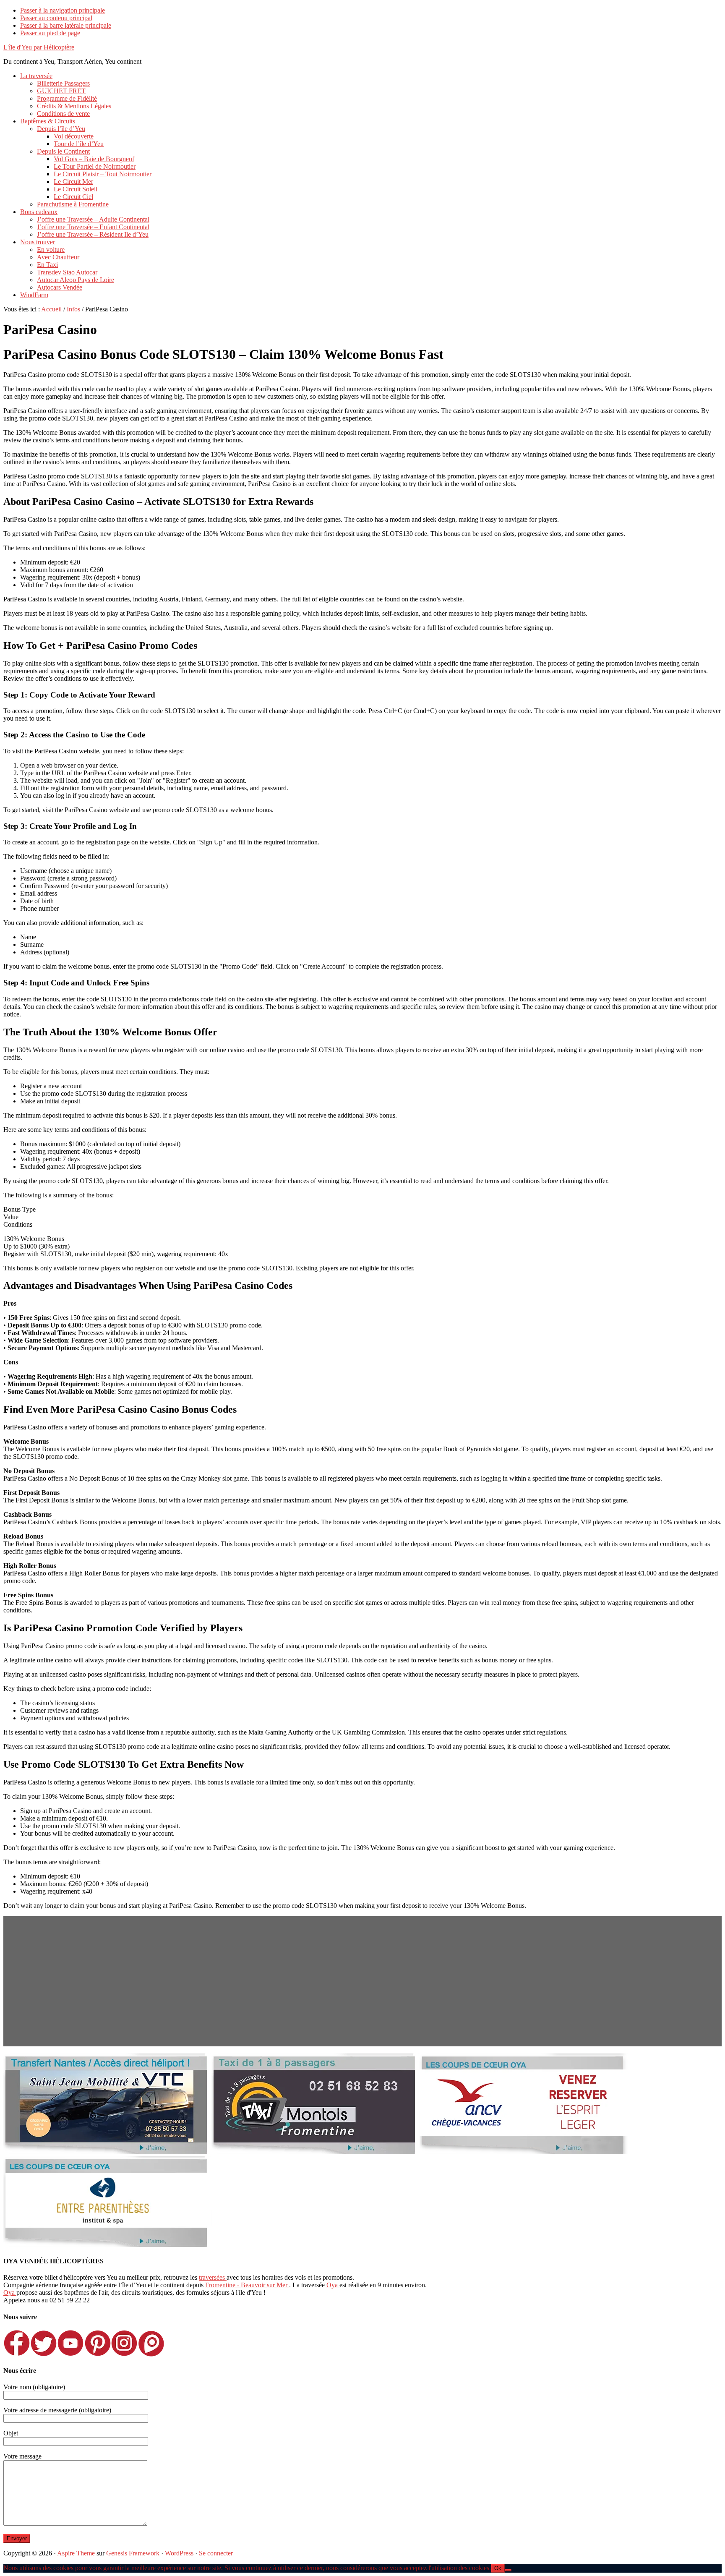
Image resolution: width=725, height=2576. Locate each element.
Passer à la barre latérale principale (66, 25)
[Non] (508, 2570)
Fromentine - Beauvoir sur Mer (247, 2285)
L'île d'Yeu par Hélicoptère (39, 47)
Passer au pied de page (50, 33)
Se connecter (216, 2553)
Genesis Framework (133, 2553)
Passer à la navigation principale (63, 10)
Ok (498, 2568)
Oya (333, 2285)
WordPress (179, 2553)
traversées (213, 2277)
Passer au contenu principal (56, 18)
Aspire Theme (76, 2553)
